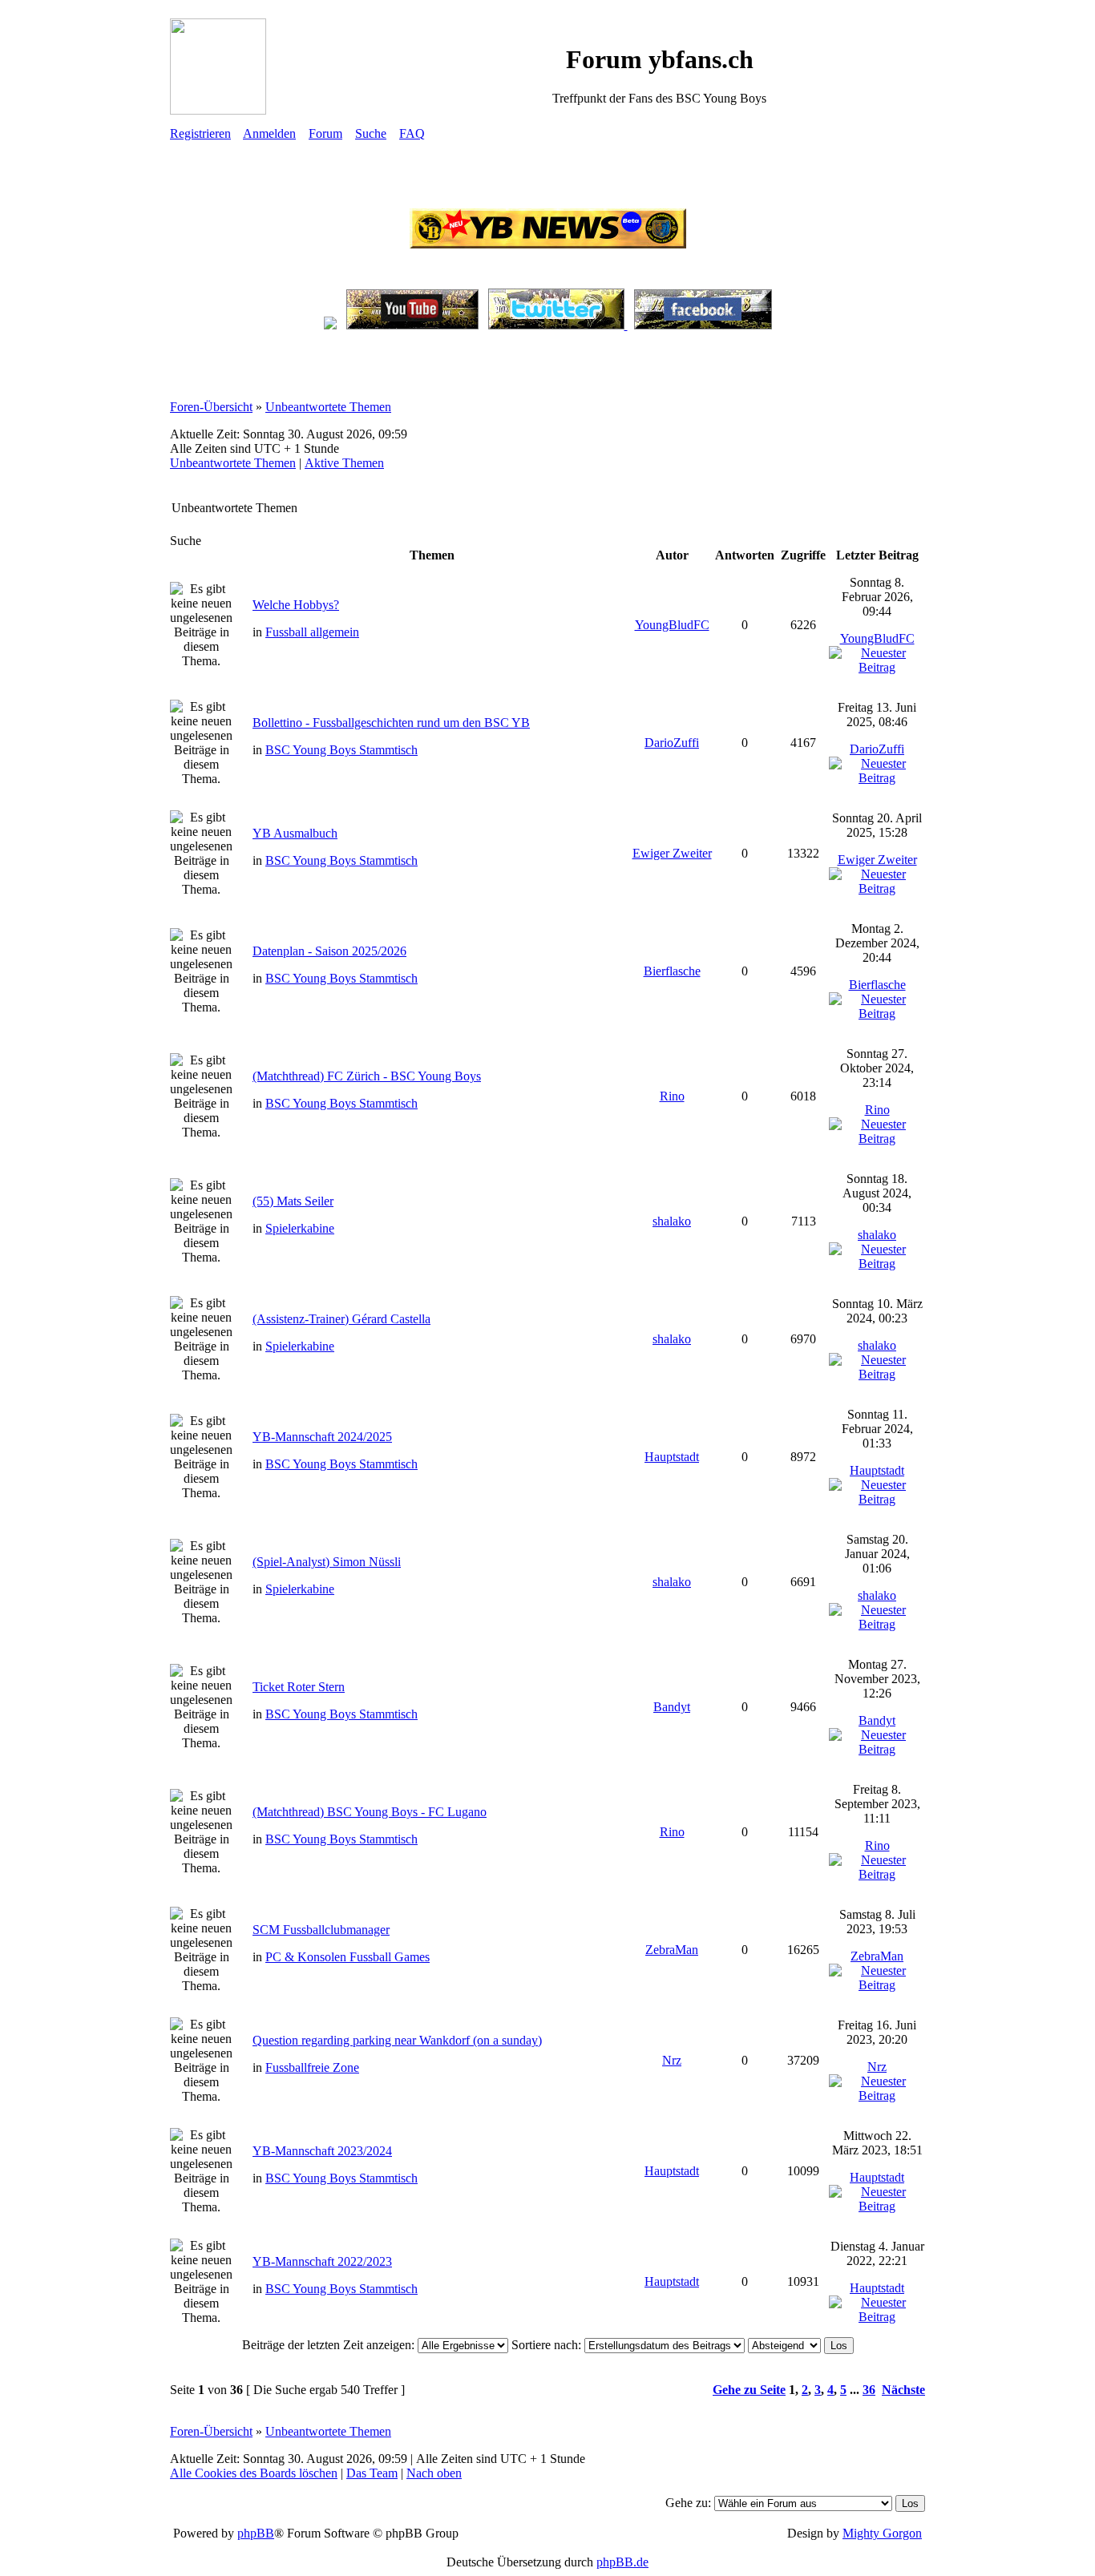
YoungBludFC (672, 625)
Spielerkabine (300, 1228)
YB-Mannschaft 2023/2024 (322, 2151)
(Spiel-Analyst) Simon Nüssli (327, 1562)
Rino (672, 1096)
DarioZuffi (672, 743)
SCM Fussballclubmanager (321, 1930)
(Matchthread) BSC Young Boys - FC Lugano (370, 1812)
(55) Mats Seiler (293, 1201)
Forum (325, 133)
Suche (371, 133)
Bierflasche (672, 971)
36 (869, 2390)
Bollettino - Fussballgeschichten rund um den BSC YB (391, 723)
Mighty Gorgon (882, 2533)
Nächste (903, 2390)
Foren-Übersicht (211, 407)
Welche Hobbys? (296, 605)
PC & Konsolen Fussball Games (347, 1957)
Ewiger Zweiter (672, 853)
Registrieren (200, 133)
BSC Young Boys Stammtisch (341, 750)
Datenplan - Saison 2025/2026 (329, 951)
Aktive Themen (344, 463)
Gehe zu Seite (749, 2390)
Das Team (372, 2473)
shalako (672, 1221)
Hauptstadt (672, 1457)
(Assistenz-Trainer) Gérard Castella (341, 1319)
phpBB (256, 2533)
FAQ (412, 133)
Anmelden (269, 133)
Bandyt (672, 1707)
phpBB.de (622, 2562)
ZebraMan (672, 1950)
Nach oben (434, 2473)
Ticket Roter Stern (299, 1687)
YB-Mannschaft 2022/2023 (322, 2261)
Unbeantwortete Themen (328, 407)
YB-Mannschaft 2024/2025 (322, 1437)
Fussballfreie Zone (312, 2067)
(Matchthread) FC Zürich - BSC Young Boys (367, 1076)
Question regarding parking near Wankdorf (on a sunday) (397, 2040)
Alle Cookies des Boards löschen (254, 2473)
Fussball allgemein (312, 632)
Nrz (672, 2060)
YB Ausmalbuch (295, 833)
